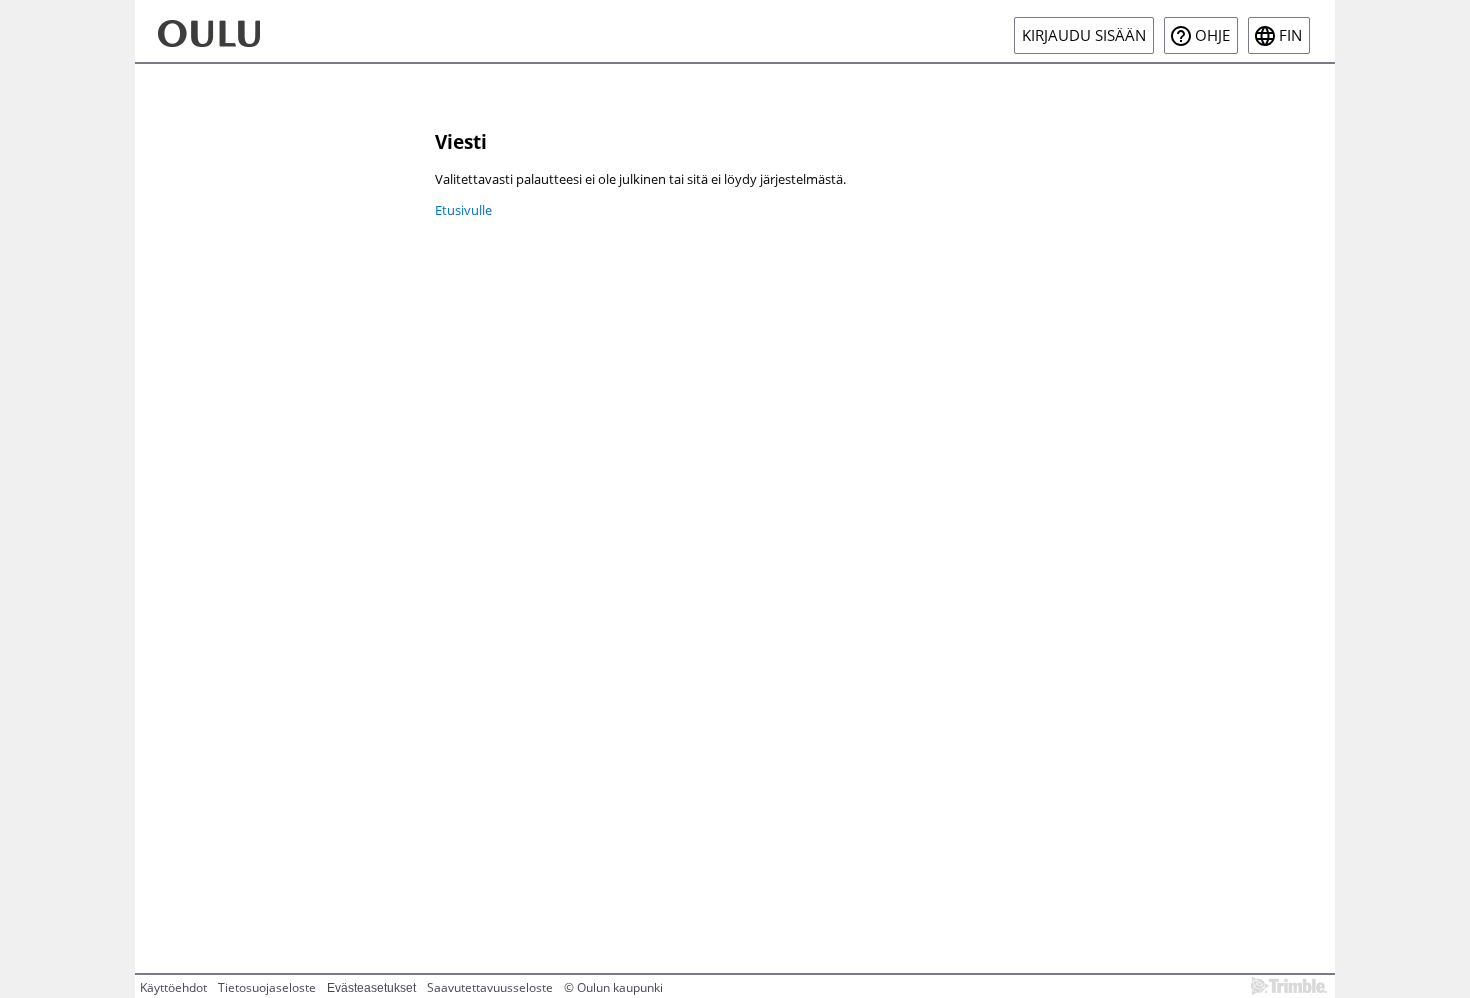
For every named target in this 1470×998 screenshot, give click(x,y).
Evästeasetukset (371, 988)
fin (1290, 35)
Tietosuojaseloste (267, 987)
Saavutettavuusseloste (490, 987)
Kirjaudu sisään (1084, 35)
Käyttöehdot (173, 987)
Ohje (1212, 35)
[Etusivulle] (241, 31)
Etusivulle (463, 210)
